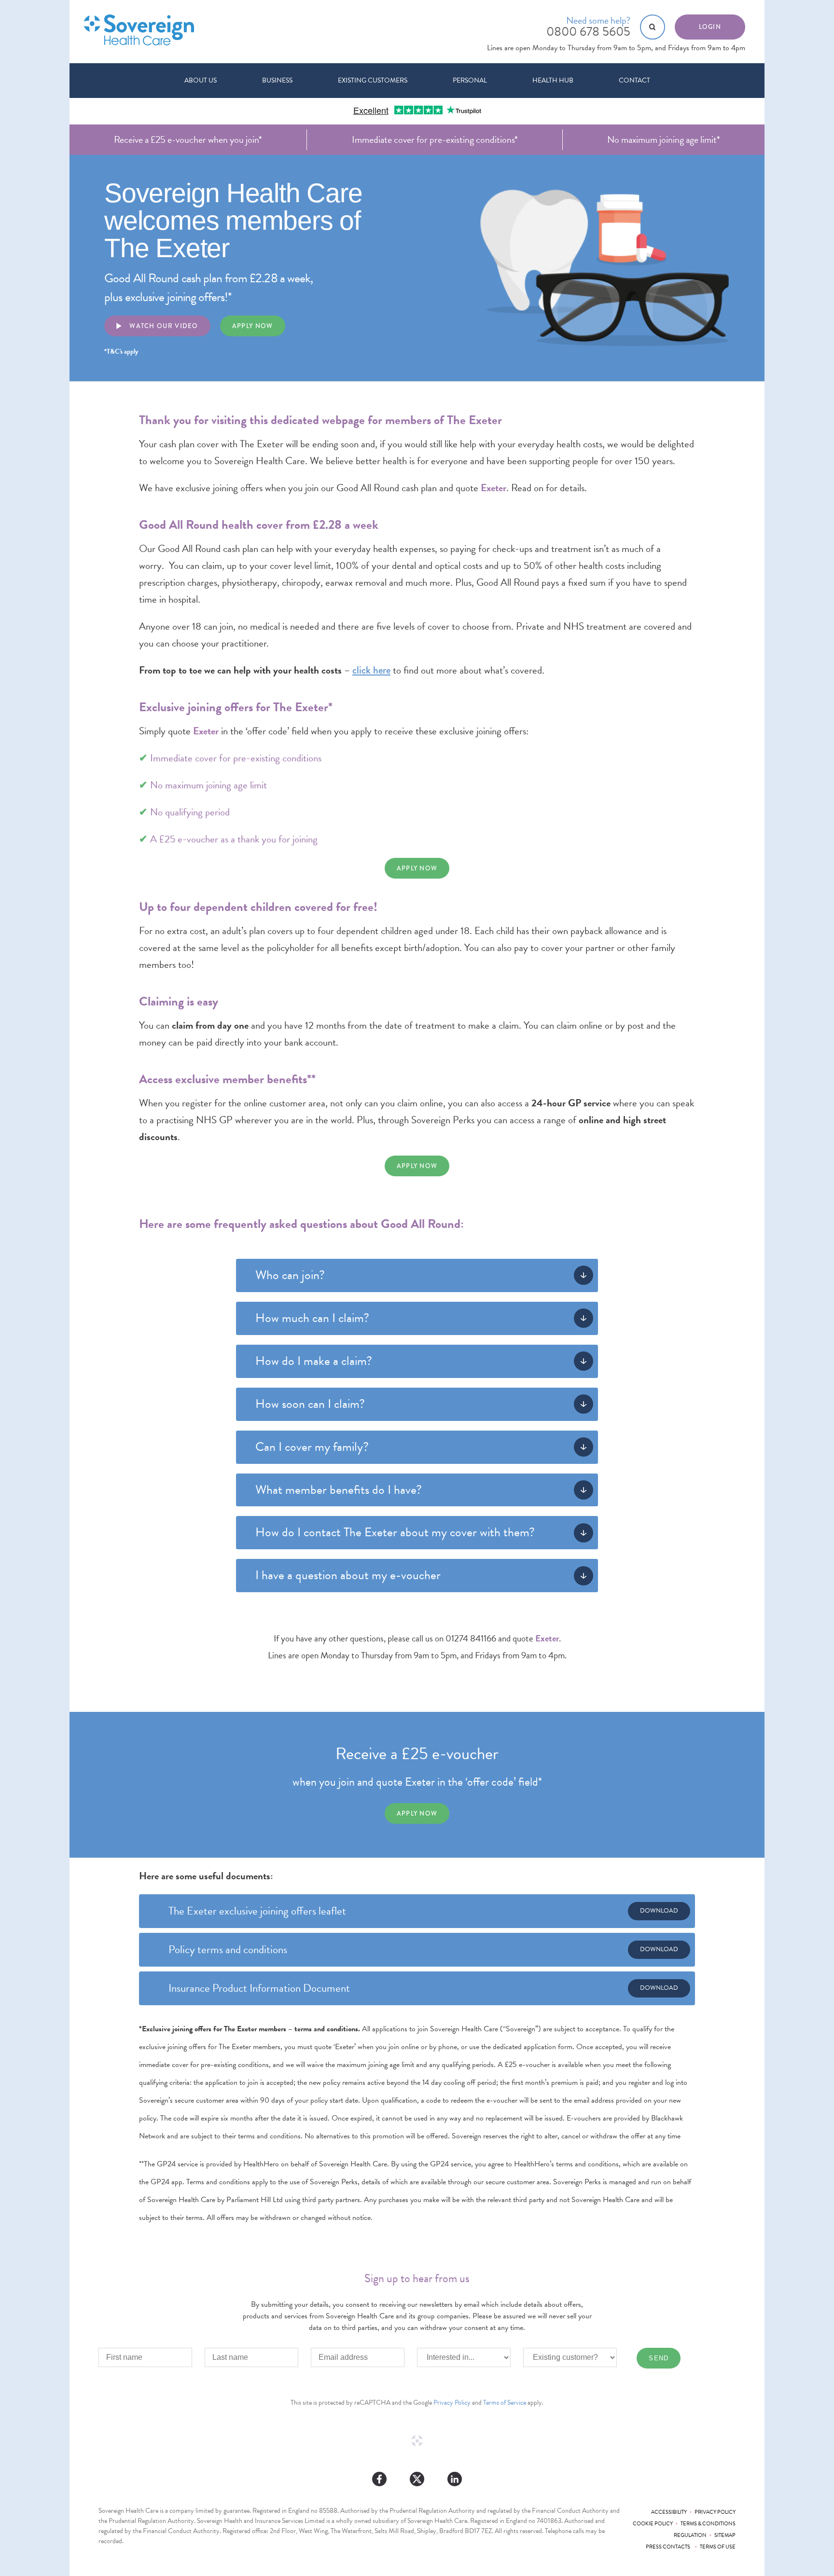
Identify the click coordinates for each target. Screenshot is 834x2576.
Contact (634, 80)
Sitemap (725, 2535)
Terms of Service (505, 2403)
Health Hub (553, 80)
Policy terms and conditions (228, 1949)
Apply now (253, 326)
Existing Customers (373, 80)
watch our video (163, 326)
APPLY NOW (417, 868)
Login (710, 27)
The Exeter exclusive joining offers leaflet (257, 1911)
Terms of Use (718, 2547)
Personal (470, 80)
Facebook (379, 2479)
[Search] (653, 27)
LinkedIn (455, 2479)
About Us (201, 80)
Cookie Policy (653, 2524)
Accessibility (669, 2512)
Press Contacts (669, 2547)
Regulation (690, 2535)
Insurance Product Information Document (259, 1988)
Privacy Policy (452, 2403)
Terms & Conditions (708, 2524)
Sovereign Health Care (139, 30)
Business (277, 80)
